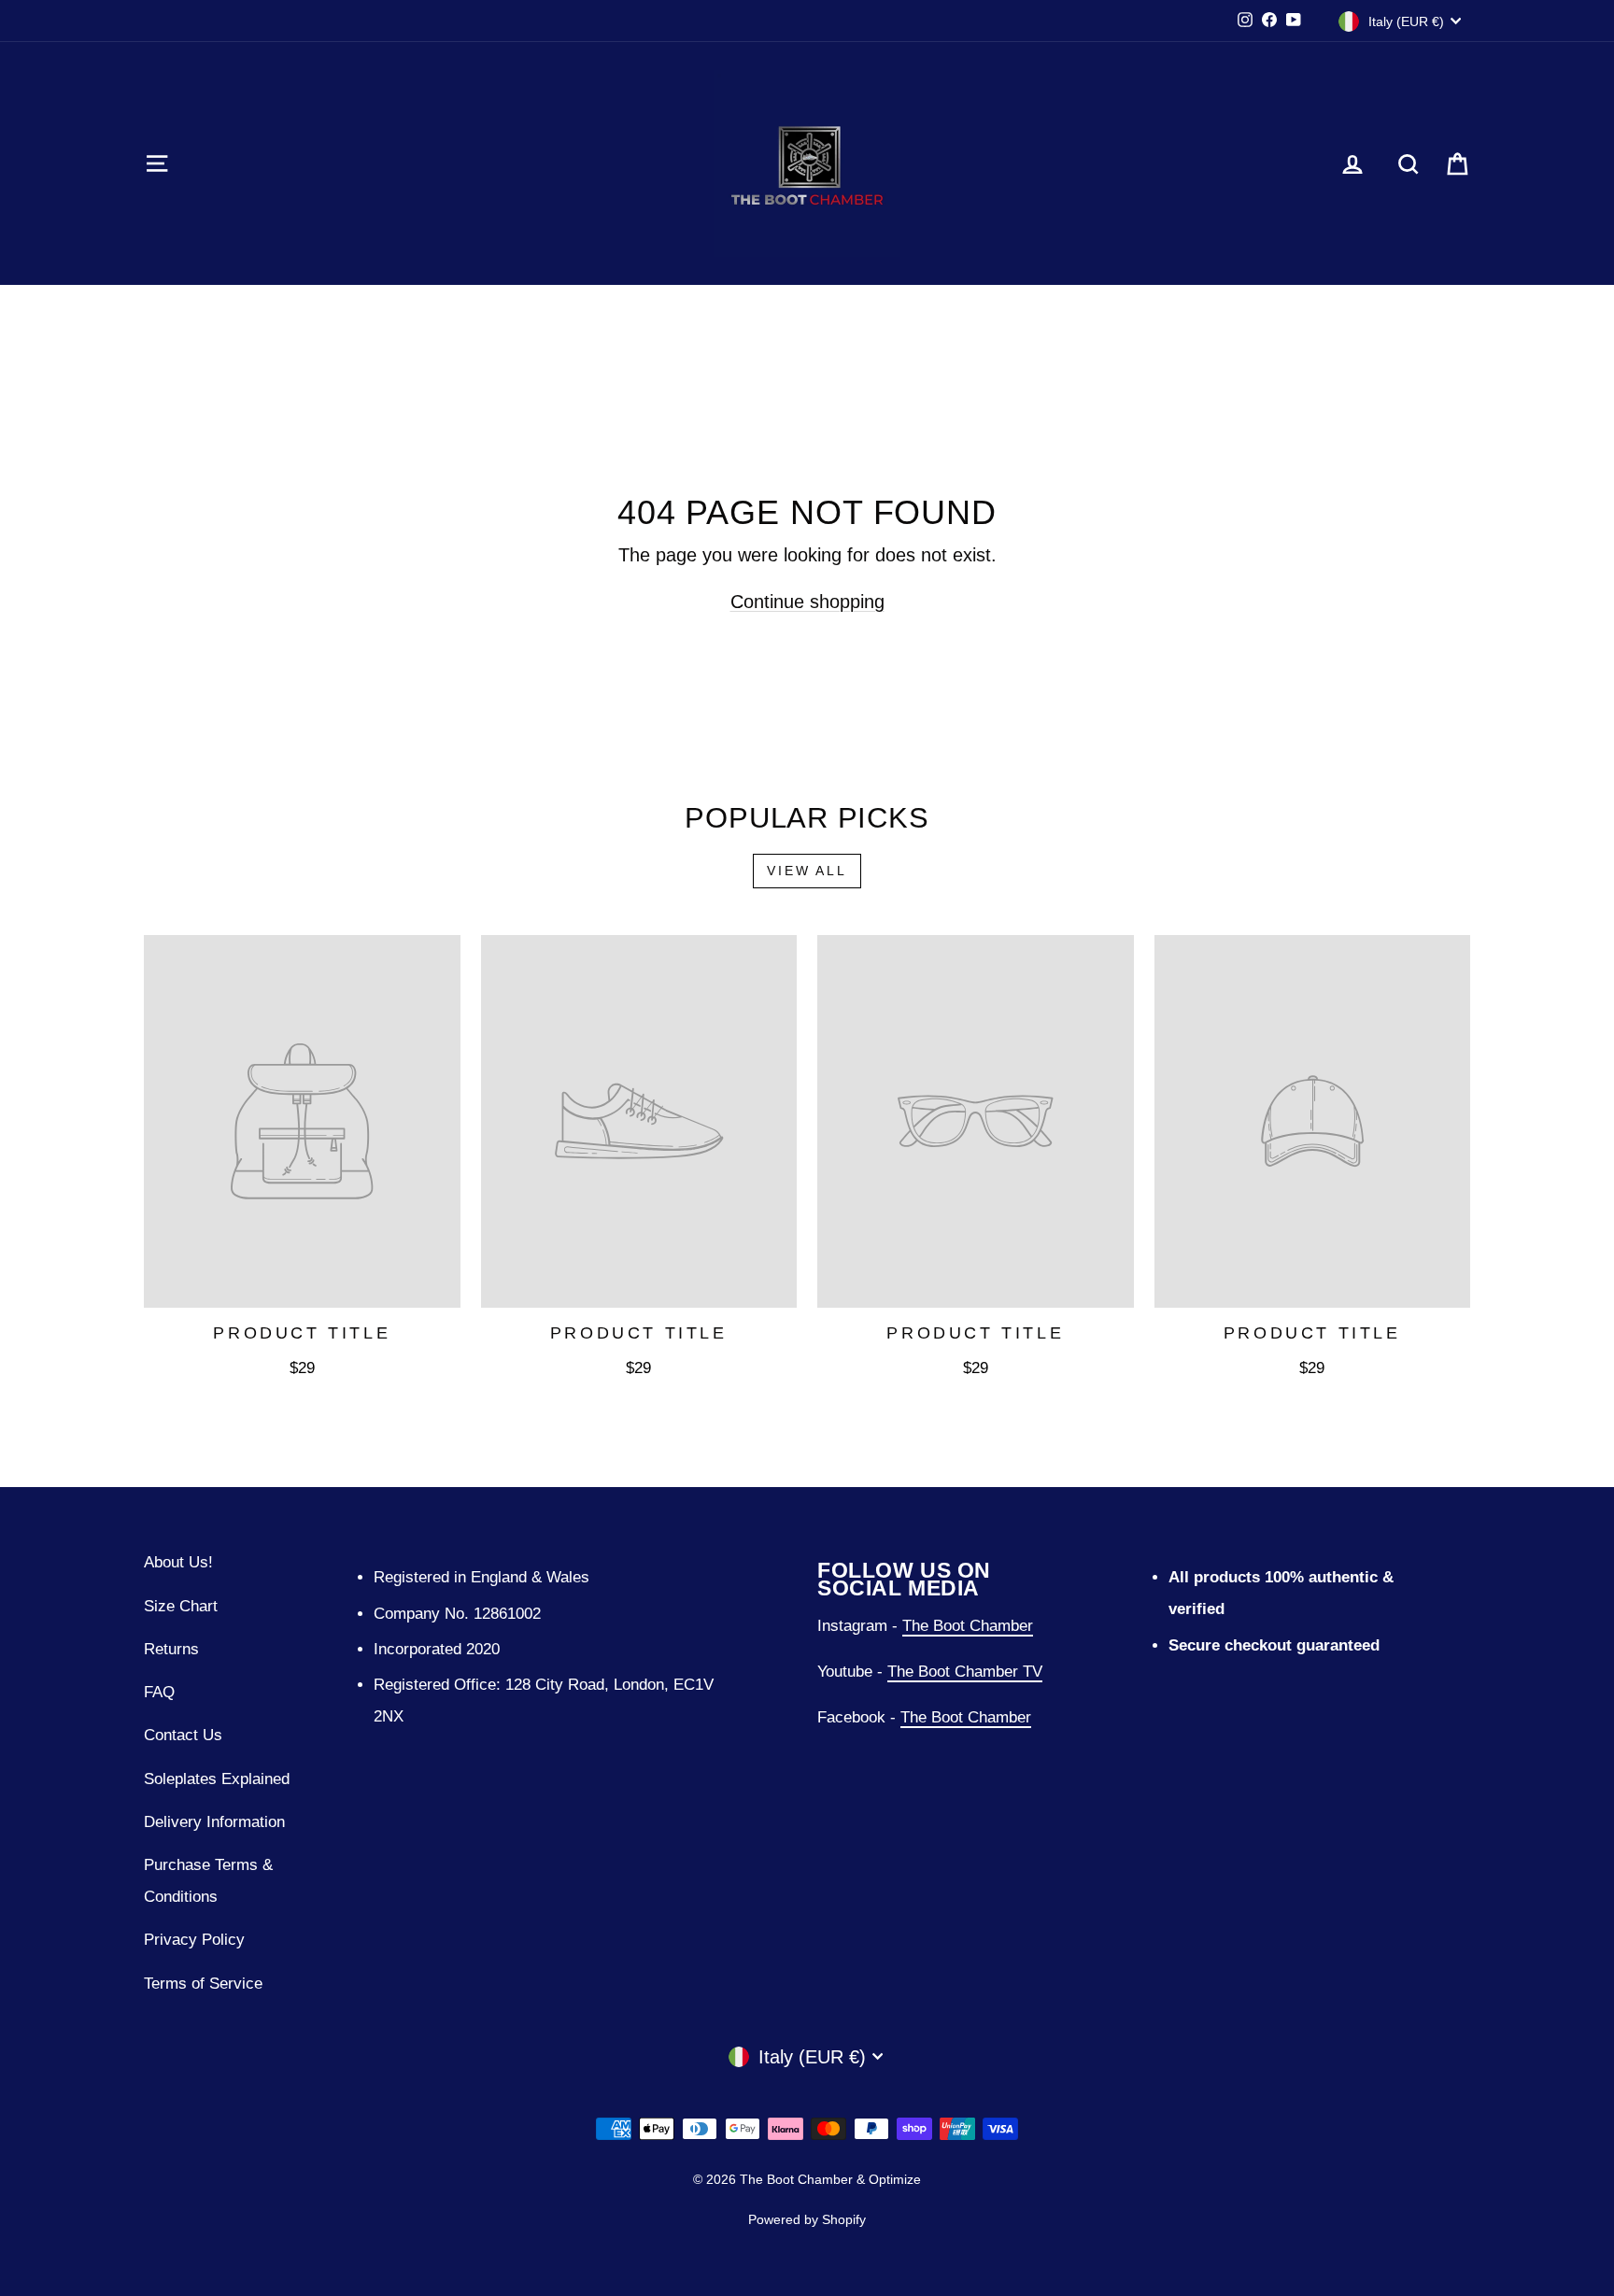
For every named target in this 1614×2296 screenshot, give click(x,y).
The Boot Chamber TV (965, 1672)
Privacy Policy (194, 1940)
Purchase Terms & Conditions (208, 1881)
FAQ (159, 1692)
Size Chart (181, 1606)
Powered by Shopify (807, 2219)
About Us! (178, 1562)
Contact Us (183, 1735)
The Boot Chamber (968, 1626)
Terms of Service (203, 1984)
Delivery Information (214, 1822)
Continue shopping (807, 602)
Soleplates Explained (217, 1779)
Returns (171, 1649)
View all (807, 871)
